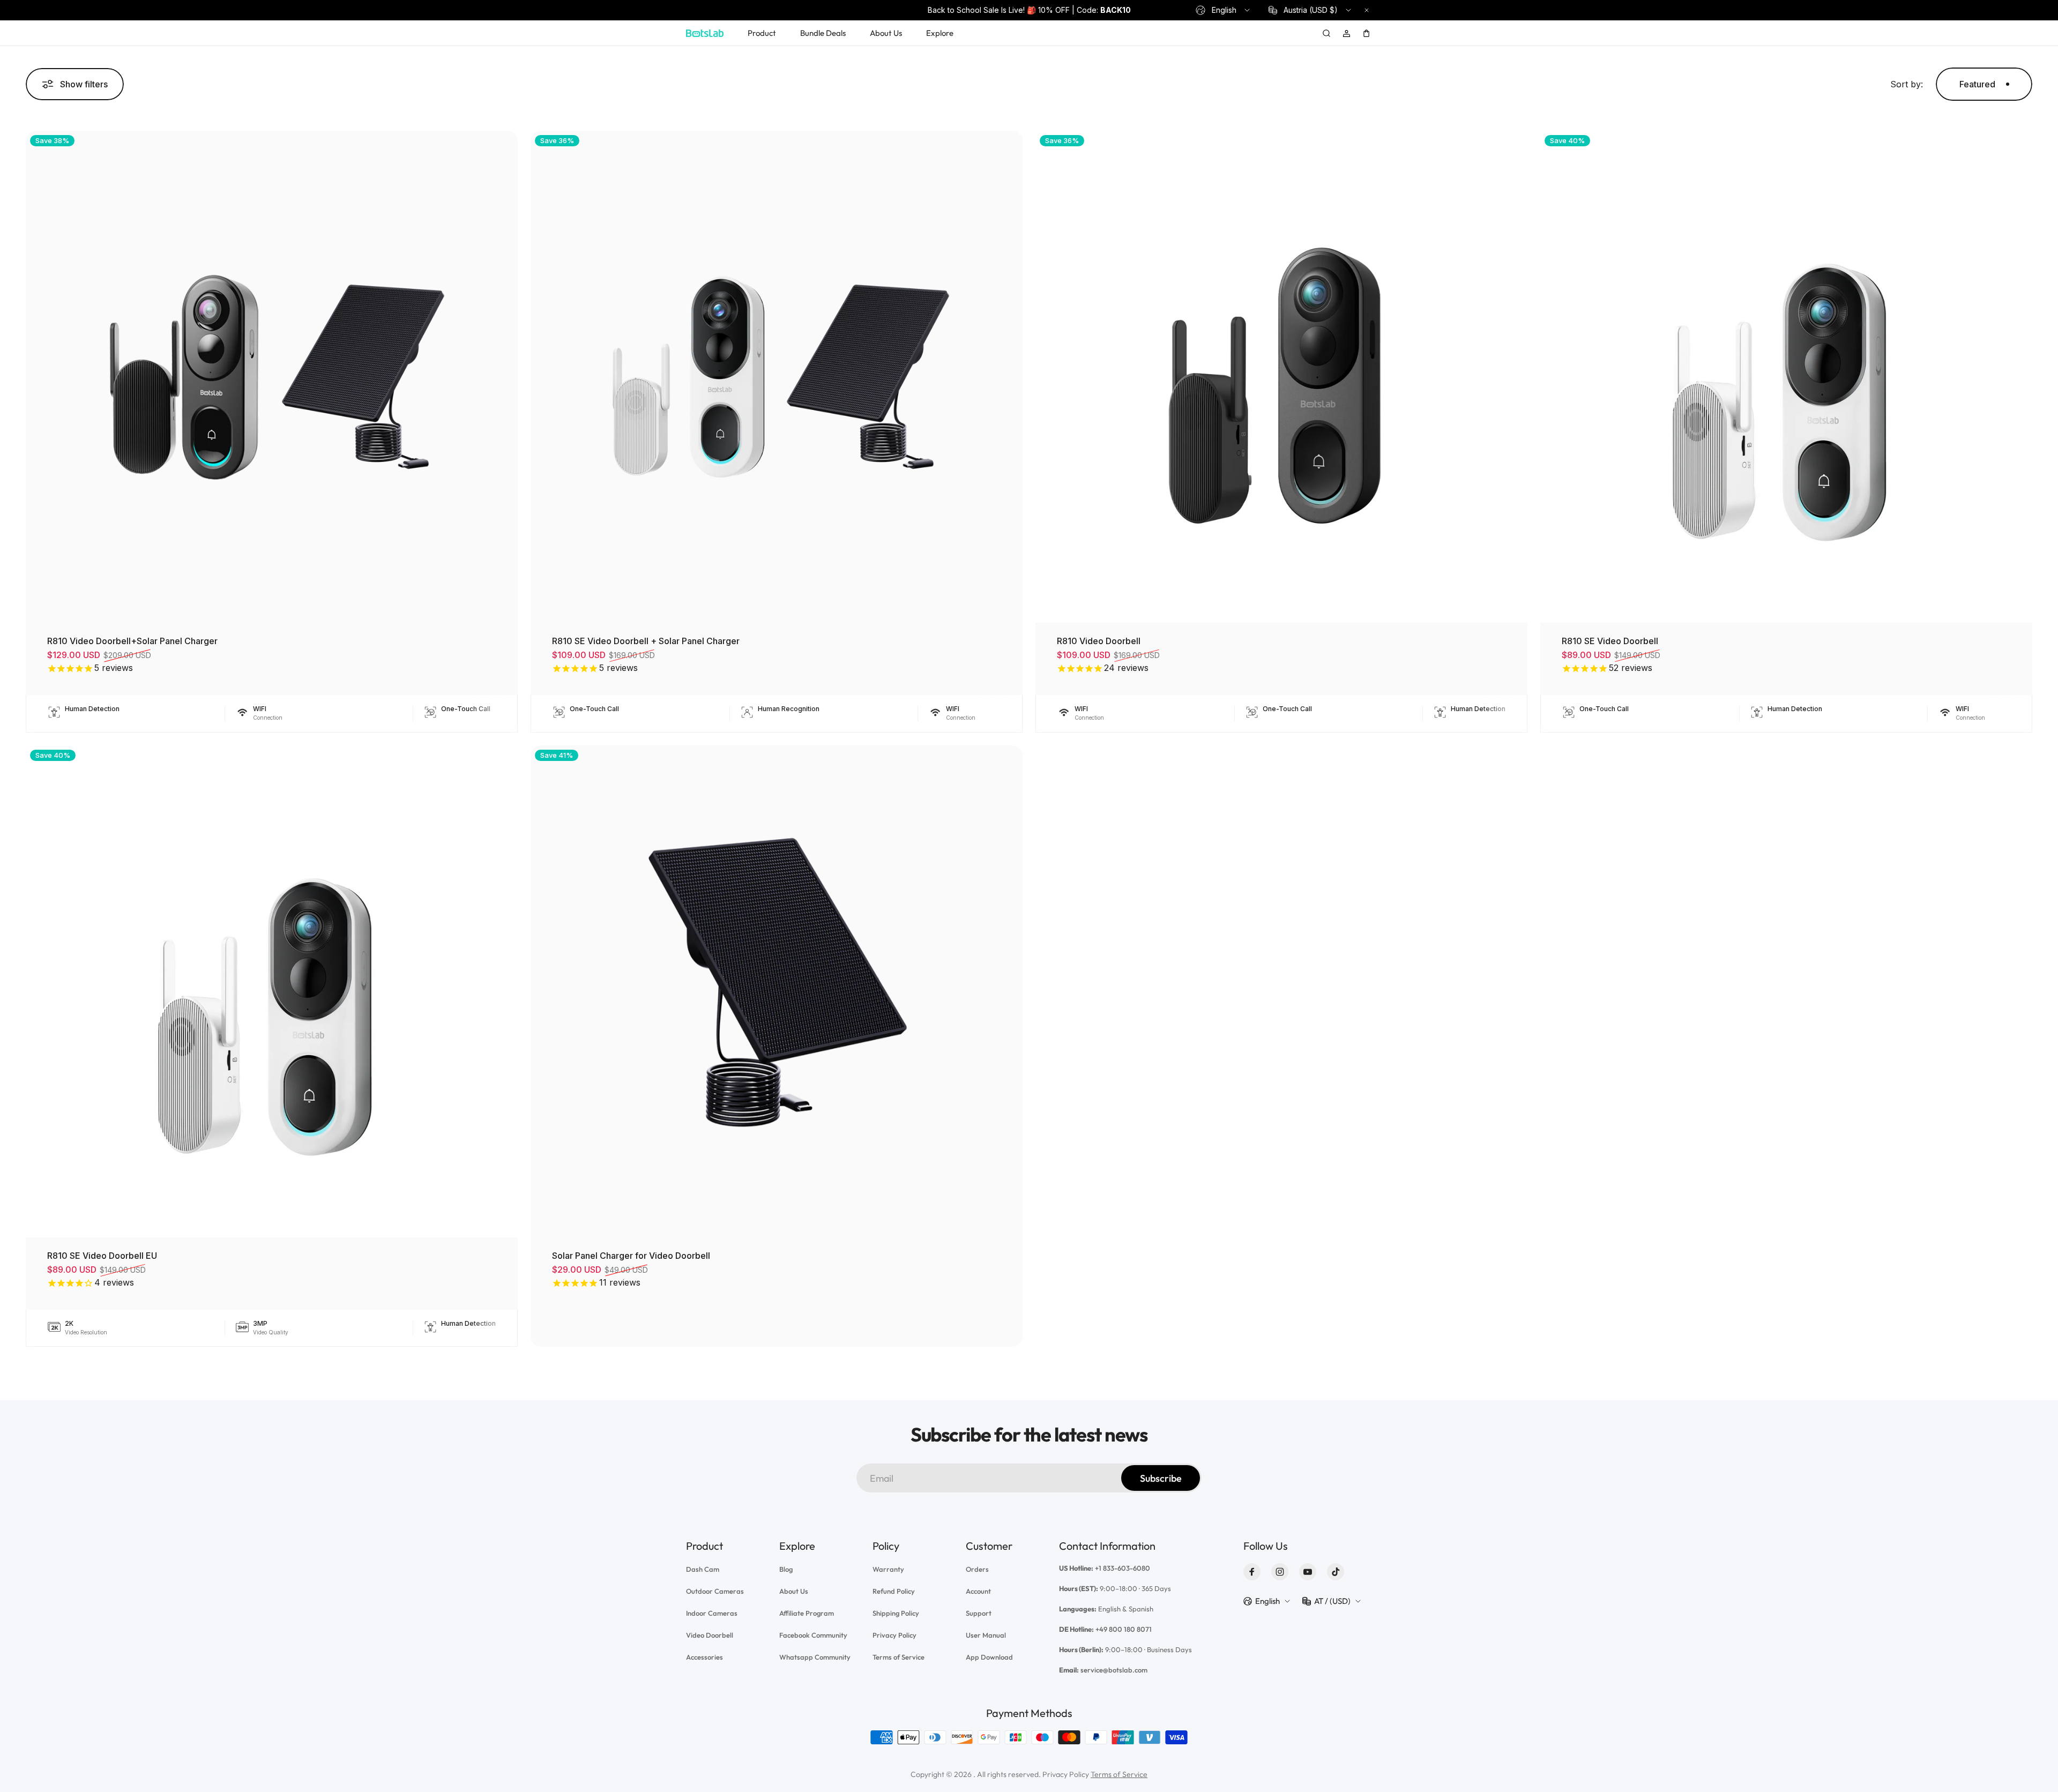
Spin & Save (1029, 1043)
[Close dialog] (1168, 775)
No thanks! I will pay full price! (1029, 1067)
